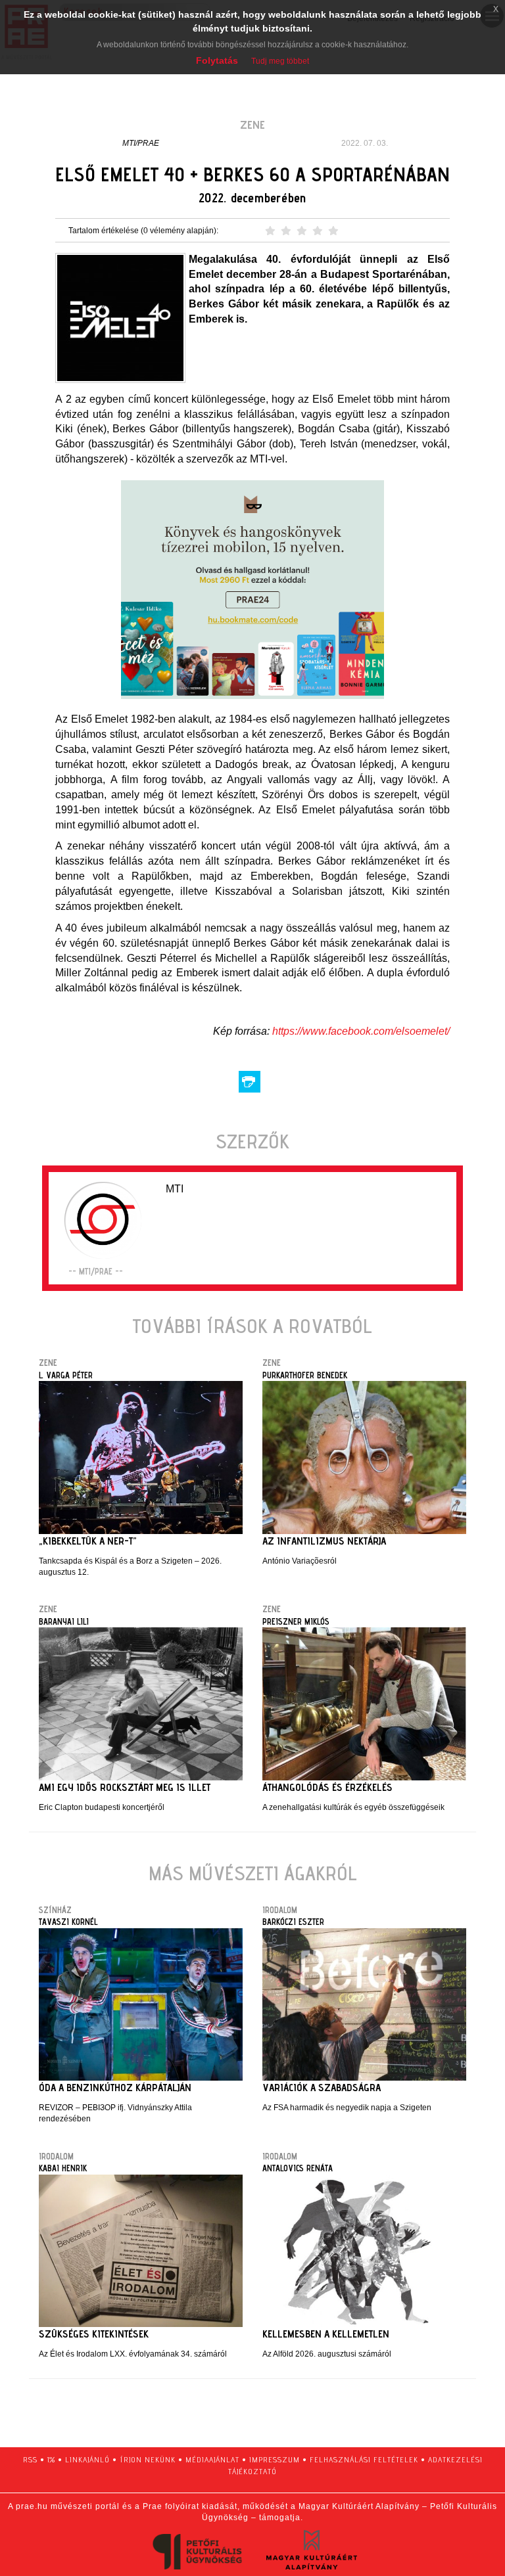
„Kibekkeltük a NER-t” (88, 1541)
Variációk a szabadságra (322, 2088)
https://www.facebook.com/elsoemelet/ (361, 1031)
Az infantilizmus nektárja (324, 1541)
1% (51, 2459)
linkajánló (87, 2459)
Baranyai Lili (64, 1621)
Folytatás (217, 60)
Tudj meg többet (280, 61)
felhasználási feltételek (364, 2459)
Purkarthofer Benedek (305, 1375)
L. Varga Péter (66, 1375)
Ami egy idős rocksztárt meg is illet (125, 1787)
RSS (30, 2459)
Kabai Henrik (63, 2168)
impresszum (275, 2459)
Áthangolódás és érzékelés (327, 1787)
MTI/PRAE (141, 143)
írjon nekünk (148, 2459)
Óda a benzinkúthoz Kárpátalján (115, 2088)
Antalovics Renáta (298, 2168)
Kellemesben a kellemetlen (326, 2334)
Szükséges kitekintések (94, 2334)
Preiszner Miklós (296, 1621)
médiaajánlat (212, 2459)
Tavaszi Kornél (68, 1922)
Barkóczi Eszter (293, 1922)
